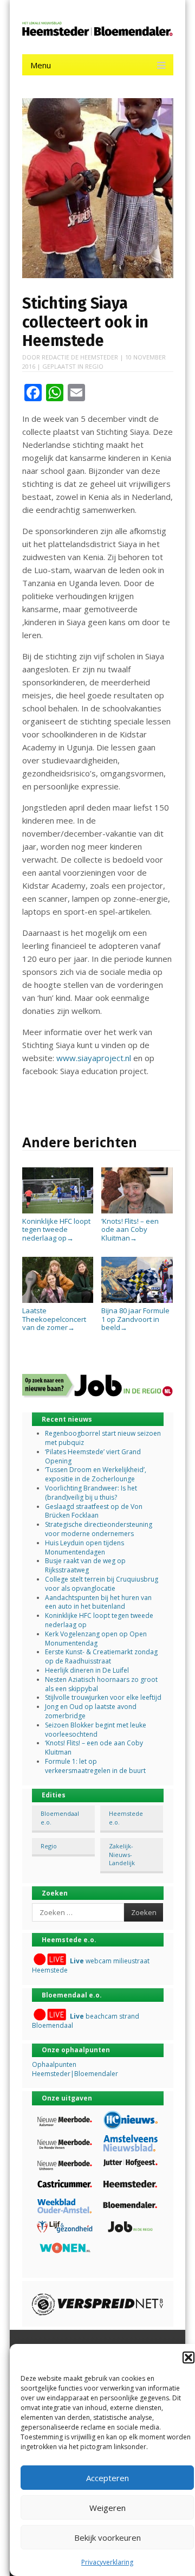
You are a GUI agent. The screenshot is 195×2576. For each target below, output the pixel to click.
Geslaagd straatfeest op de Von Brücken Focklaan (94, 1511)
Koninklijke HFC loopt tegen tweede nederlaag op (56, 1229)
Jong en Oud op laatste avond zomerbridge (91, 1711)
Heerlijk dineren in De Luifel (87, 1670)
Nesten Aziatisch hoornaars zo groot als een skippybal (101, 1684)
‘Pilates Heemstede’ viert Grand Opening (93, 1456)
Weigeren (108, 2508)
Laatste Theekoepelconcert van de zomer (54, 1319)
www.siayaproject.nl (94, 1058)
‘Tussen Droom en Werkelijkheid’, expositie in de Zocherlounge (96, 1474)
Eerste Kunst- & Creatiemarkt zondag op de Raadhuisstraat (101, 1656)
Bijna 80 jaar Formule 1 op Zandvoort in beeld (135, 1319)
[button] (188, 2357)
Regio (94, 366)
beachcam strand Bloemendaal (86, 2021)
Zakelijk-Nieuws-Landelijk (122, 1854)
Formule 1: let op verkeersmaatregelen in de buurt (95, 1766)
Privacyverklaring (107, 2562)
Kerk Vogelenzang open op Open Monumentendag (96, 1639)
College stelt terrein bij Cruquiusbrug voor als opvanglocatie (102, 1584)
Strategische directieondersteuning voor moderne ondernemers (99, 1529)
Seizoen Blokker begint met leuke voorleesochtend (96, 1730)
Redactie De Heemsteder (80, 357)
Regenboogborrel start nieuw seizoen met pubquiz (103, 1438)
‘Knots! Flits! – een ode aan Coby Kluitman (130, 1229)
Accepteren (108, 2478)
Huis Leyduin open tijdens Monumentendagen (84, 1547)
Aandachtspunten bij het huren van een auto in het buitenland (98, 1602)
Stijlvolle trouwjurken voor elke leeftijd (103, 1697)
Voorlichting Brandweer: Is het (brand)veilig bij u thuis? (91, 1493)
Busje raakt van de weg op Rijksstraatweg (85, 1565)
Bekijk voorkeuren (108, 2538)
